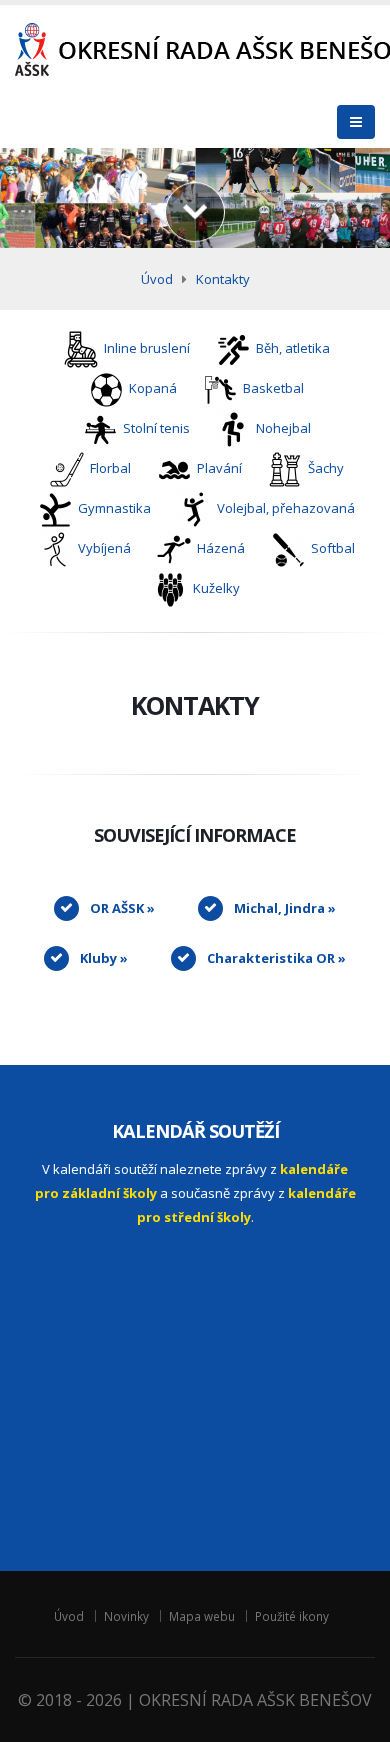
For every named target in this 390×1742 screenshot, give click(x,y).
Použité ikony (292, 1616)
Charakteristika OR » (276, 958)
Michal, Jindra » (285, 908)
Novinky (126, 1616)
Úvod (157, 279)
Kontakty (223, 279)
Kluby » (104, 958)
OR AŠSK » (122, 908)
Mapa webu (202, 1616)
